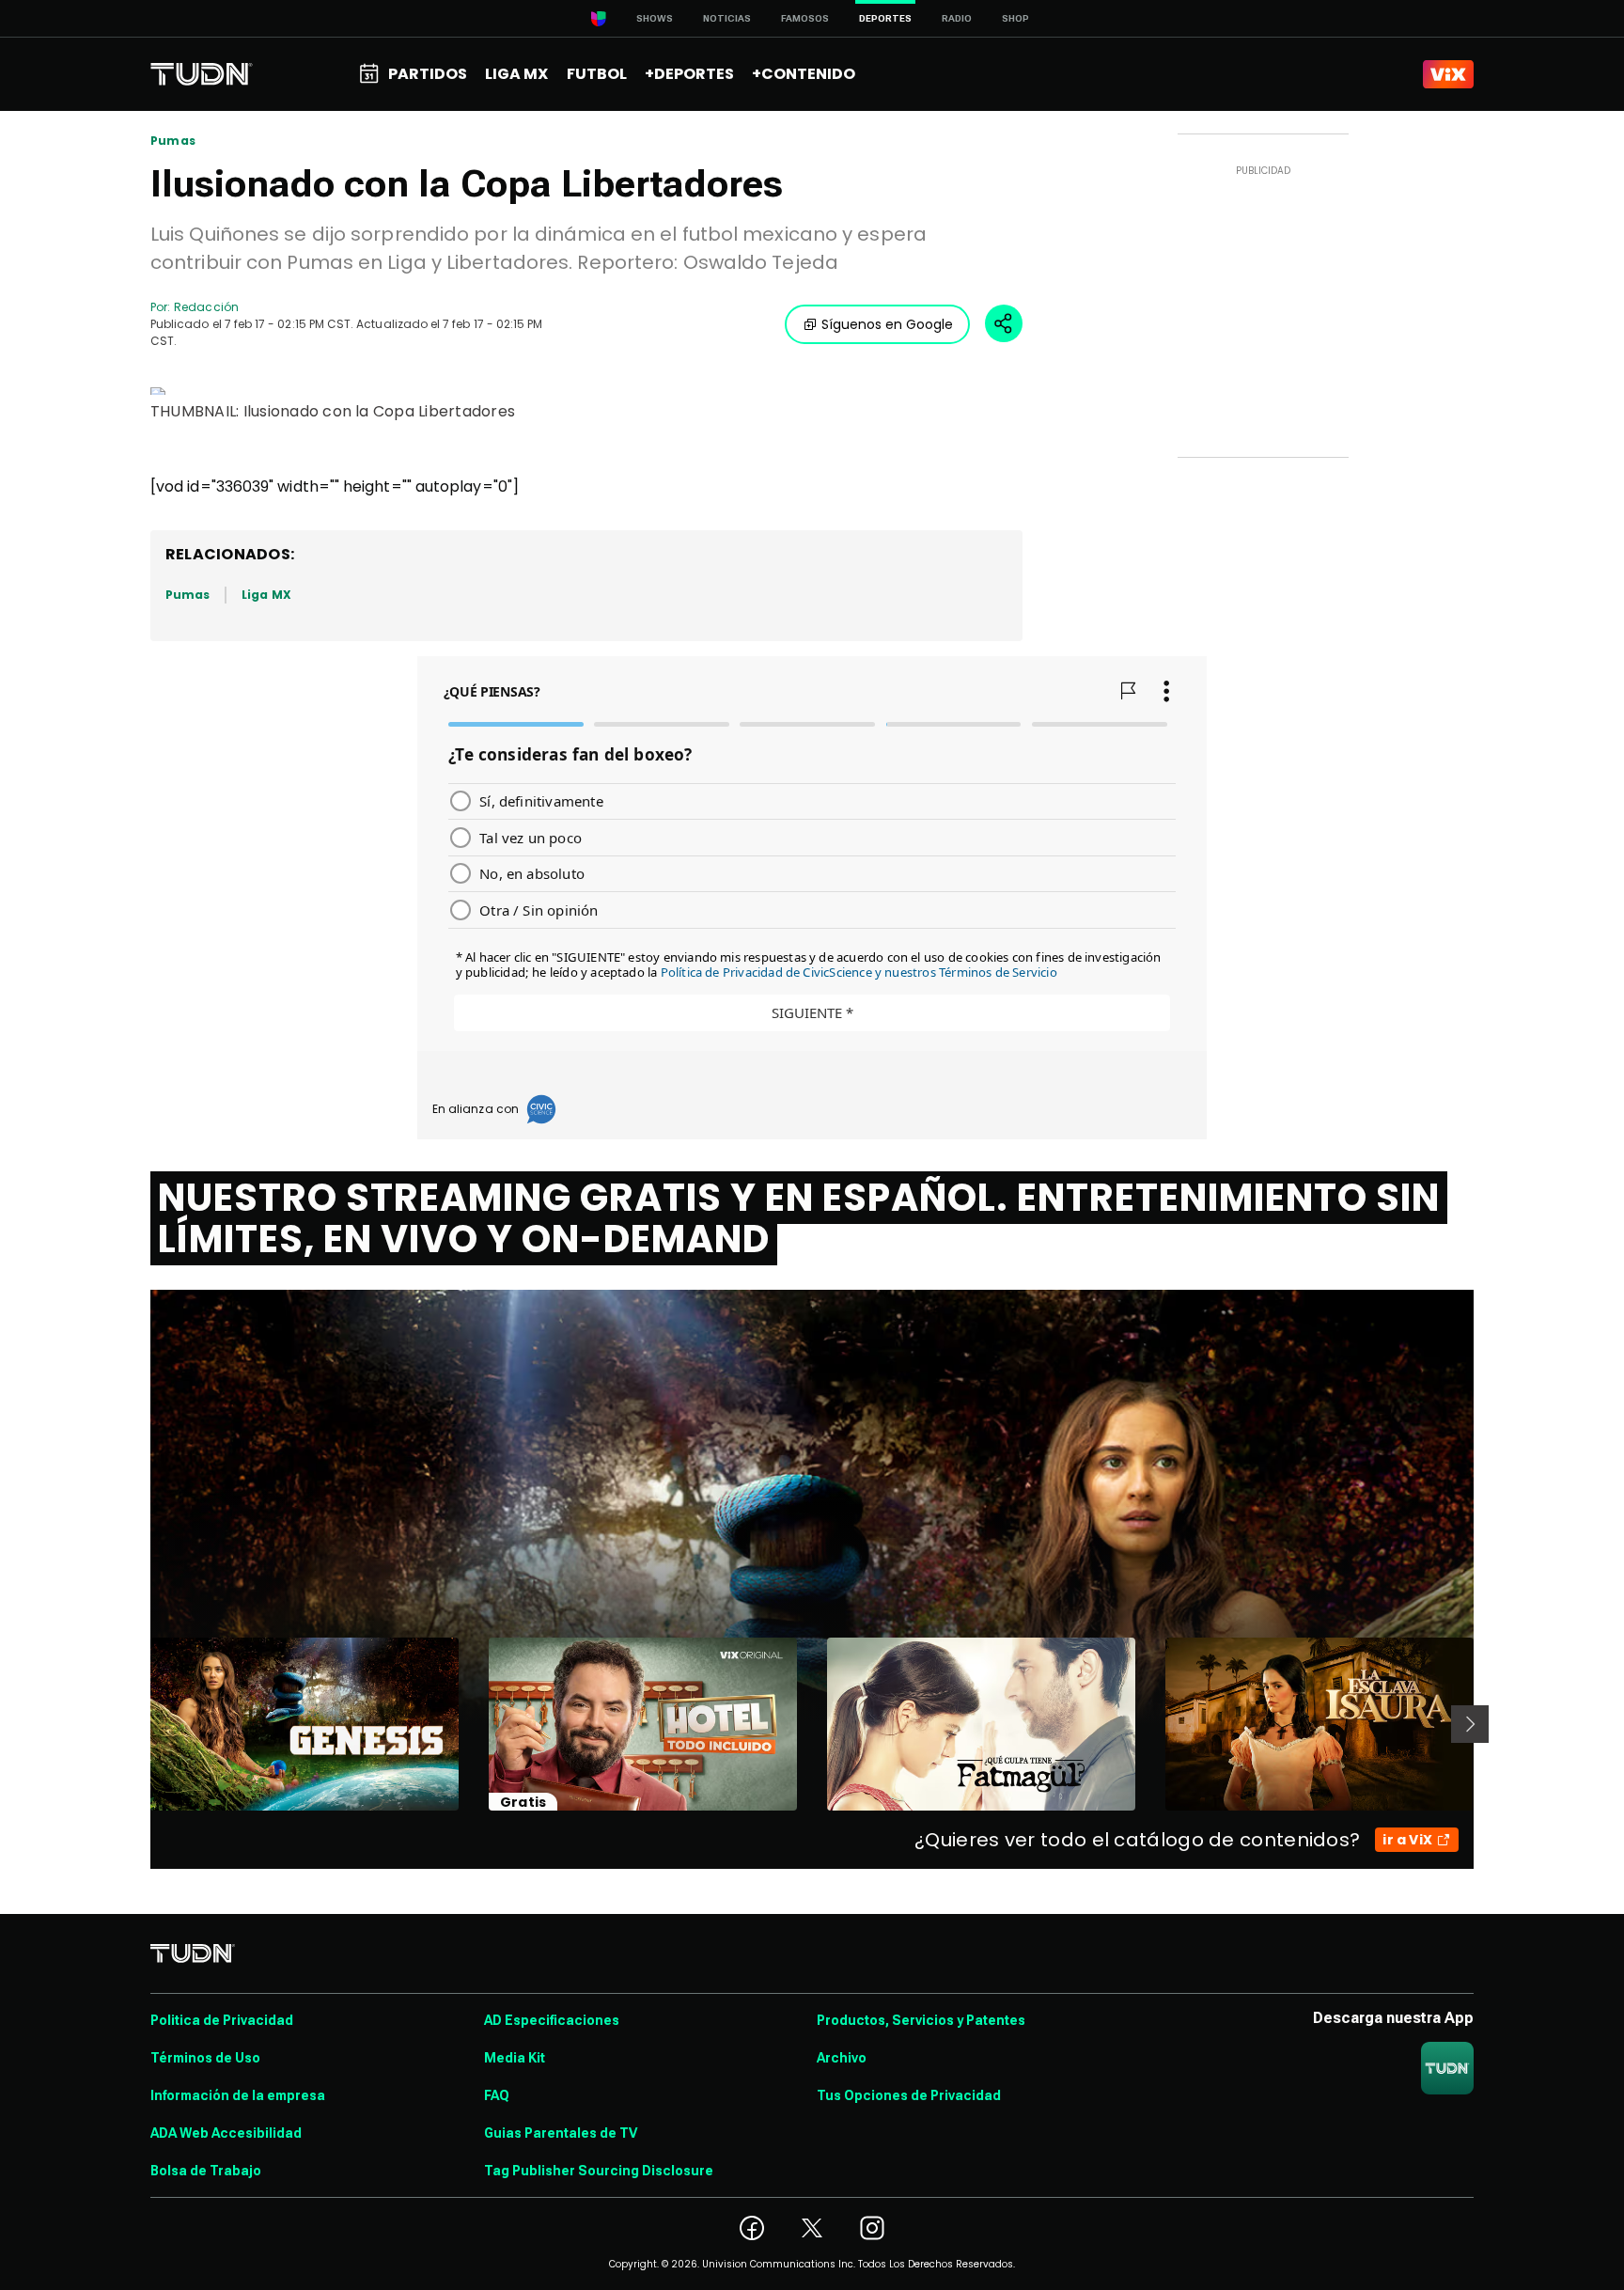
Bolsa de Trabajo (206, 2171)
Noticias (727, 18)
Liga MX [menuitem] (516, 74)
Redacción (206, 307)
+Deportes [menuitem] (689, 74)
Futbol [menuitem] (597, 74)
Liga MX (266, 595)
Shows (655, 18)
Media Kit (515, 2058)
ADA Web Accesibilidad (226, 2133)
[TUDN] (202, 74)
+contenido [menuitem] (804, 74)
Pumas (173, 141)
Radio (957, 18)
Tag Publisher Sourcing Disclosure (599, 2171)
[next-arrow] (1470, 1724)
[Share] (1004, 323)
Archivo (842, 2058)
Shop (1015, 18)
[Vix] (1448, 74)
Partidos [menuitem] (428, 74)
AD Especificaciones (552, 2020)
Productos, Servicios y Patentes (921, 2020)
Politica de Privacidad (222, 2020)
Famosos (805, 18)
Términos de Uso (205, 2058)
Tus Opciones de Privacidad (909, 2095)
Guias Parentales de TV (561, 2133)
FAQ (497, 2095)
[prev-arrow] (139, 1724)
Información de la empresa (238, 2095)
